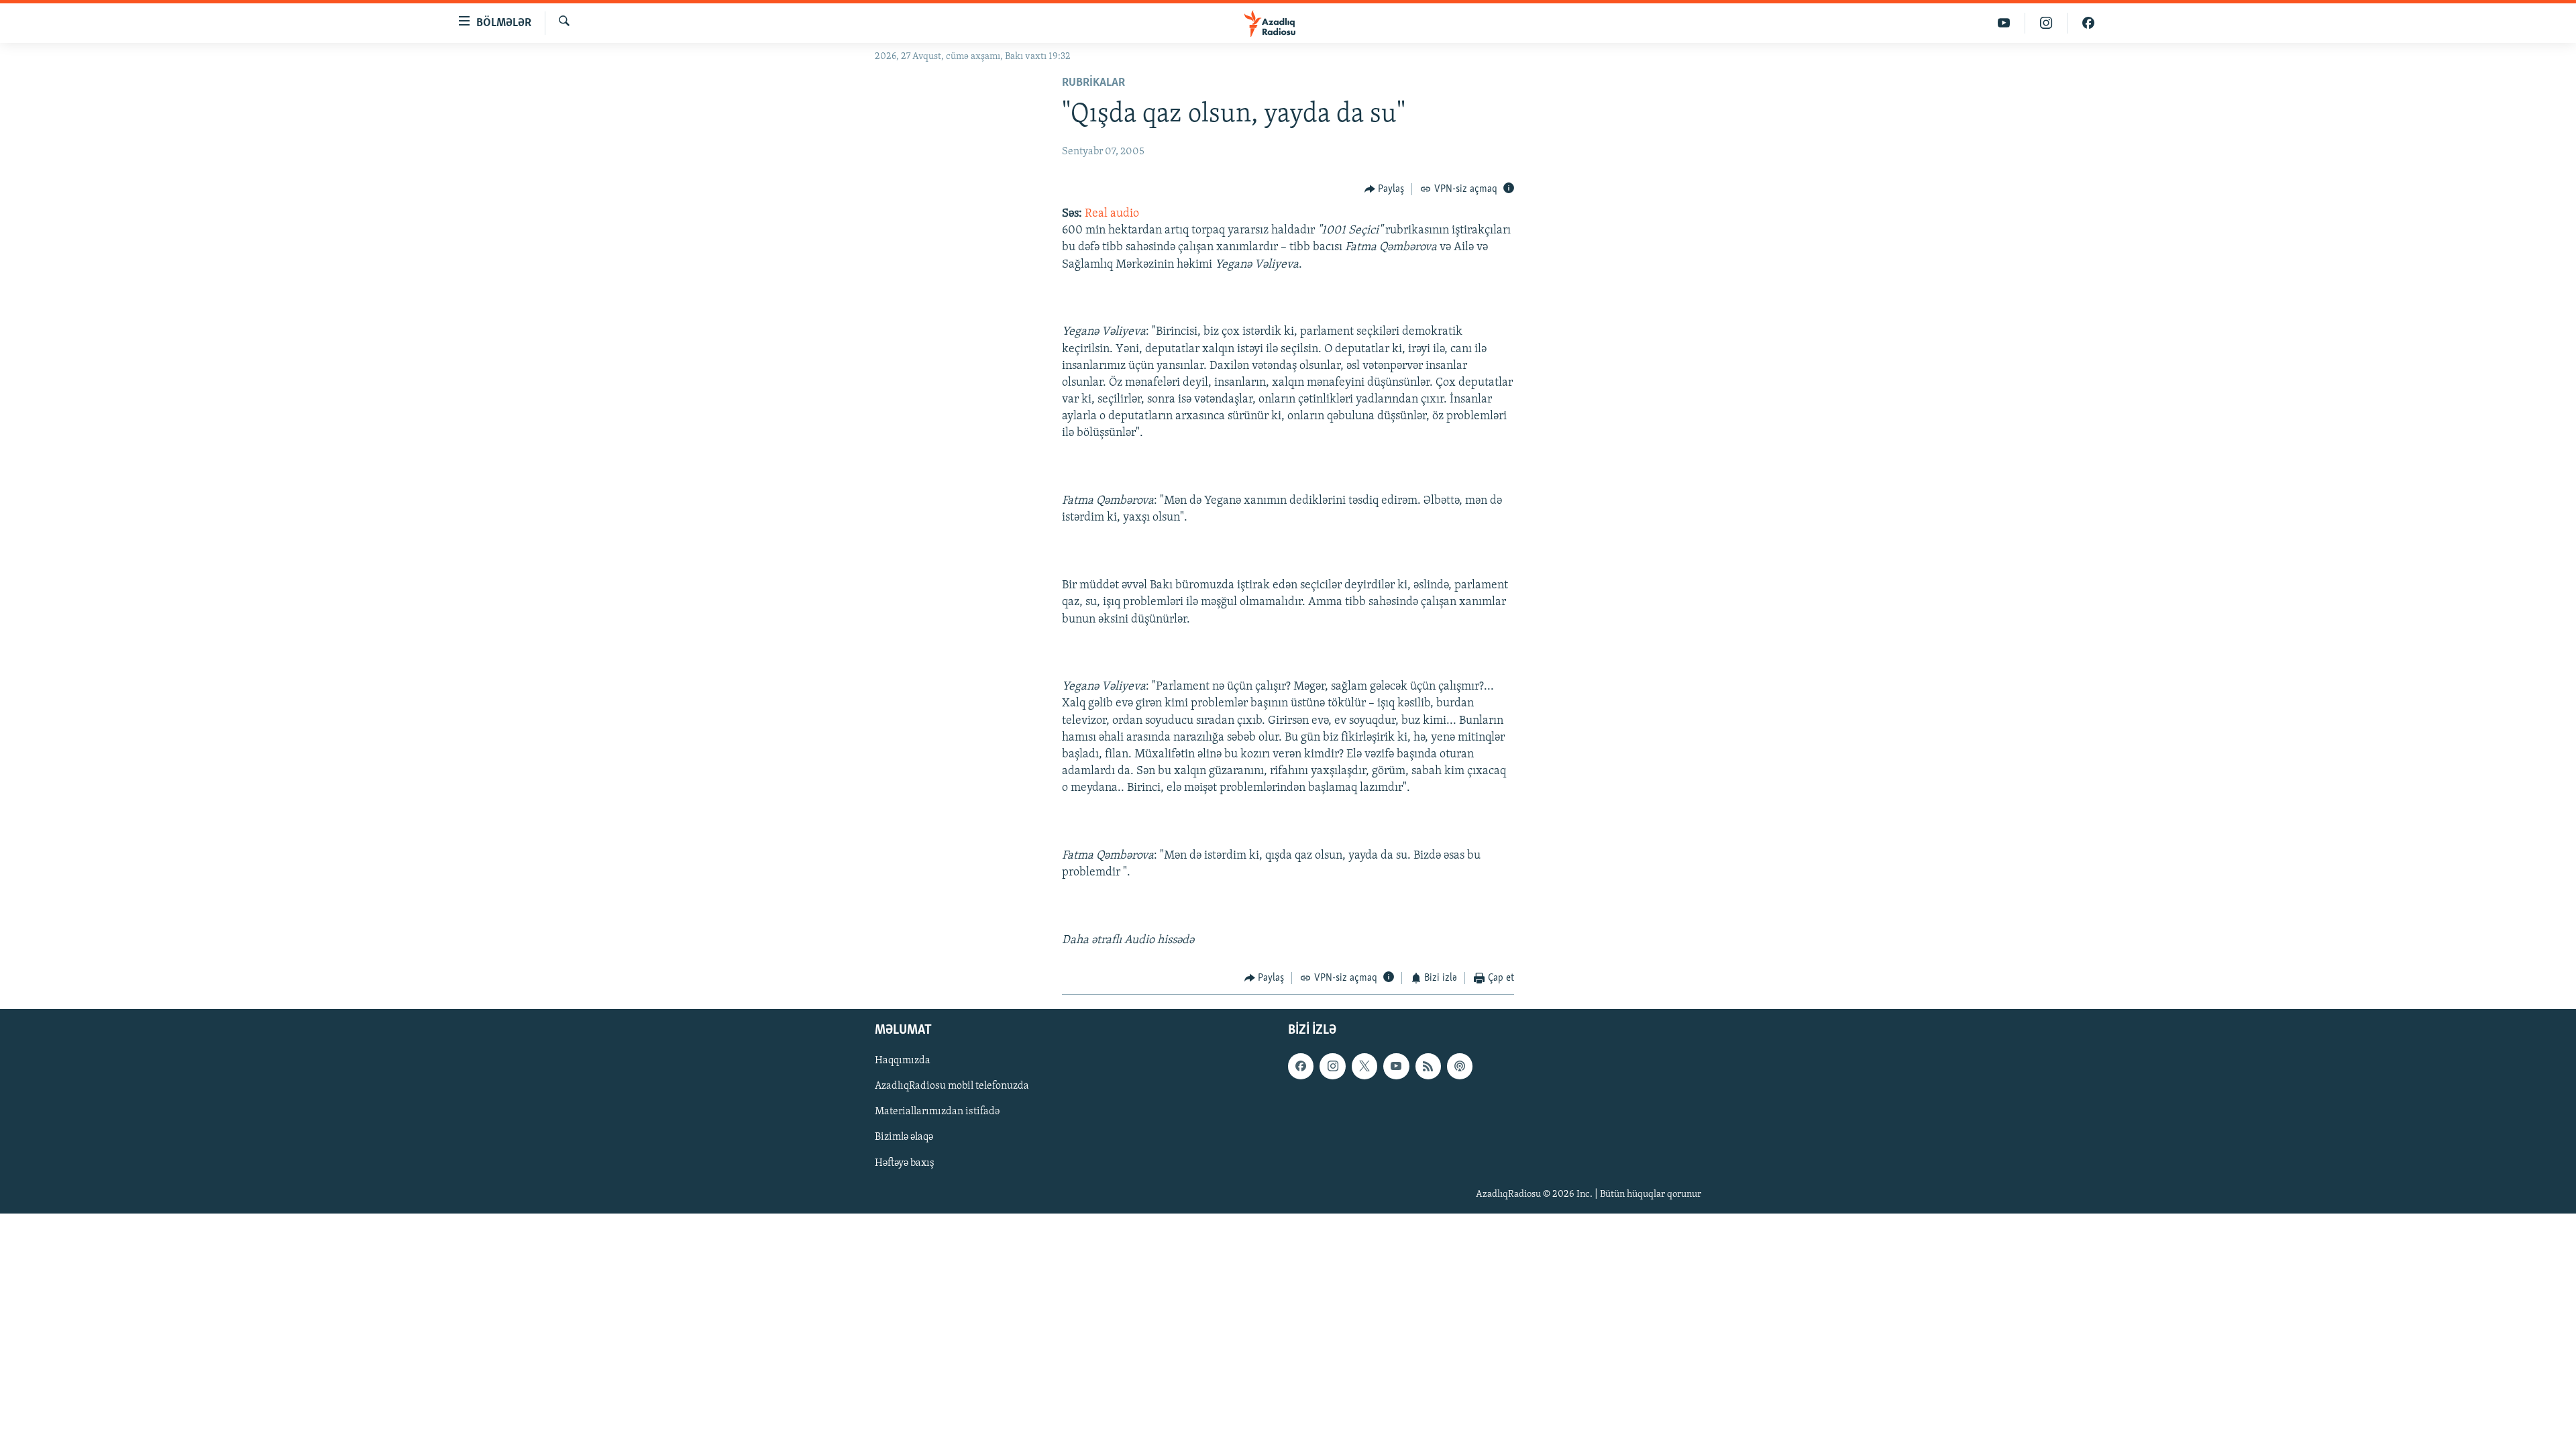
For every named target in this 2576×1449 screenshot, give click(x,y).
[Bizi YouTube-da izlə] (2004, 23)
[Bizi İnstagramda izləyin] (2046, 23)
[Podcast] (1460, 1066)
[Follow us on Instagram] (1332, 1066)
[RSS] (1428, 1066)
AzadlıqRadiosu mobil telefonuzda (952, 1086)
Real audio (1112, 214)
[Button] (1385, 189)
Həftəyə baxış (905, 1163)
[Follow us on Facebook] (1301, 1066)
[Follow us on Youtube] (1396, 1066)
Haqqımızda (903, 1061)
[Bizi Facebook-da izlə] (2088, 23)
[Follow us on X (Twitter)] (1364, 1066)
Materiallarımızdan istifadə (937, 1112)
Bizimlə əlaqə (904, 1137)
